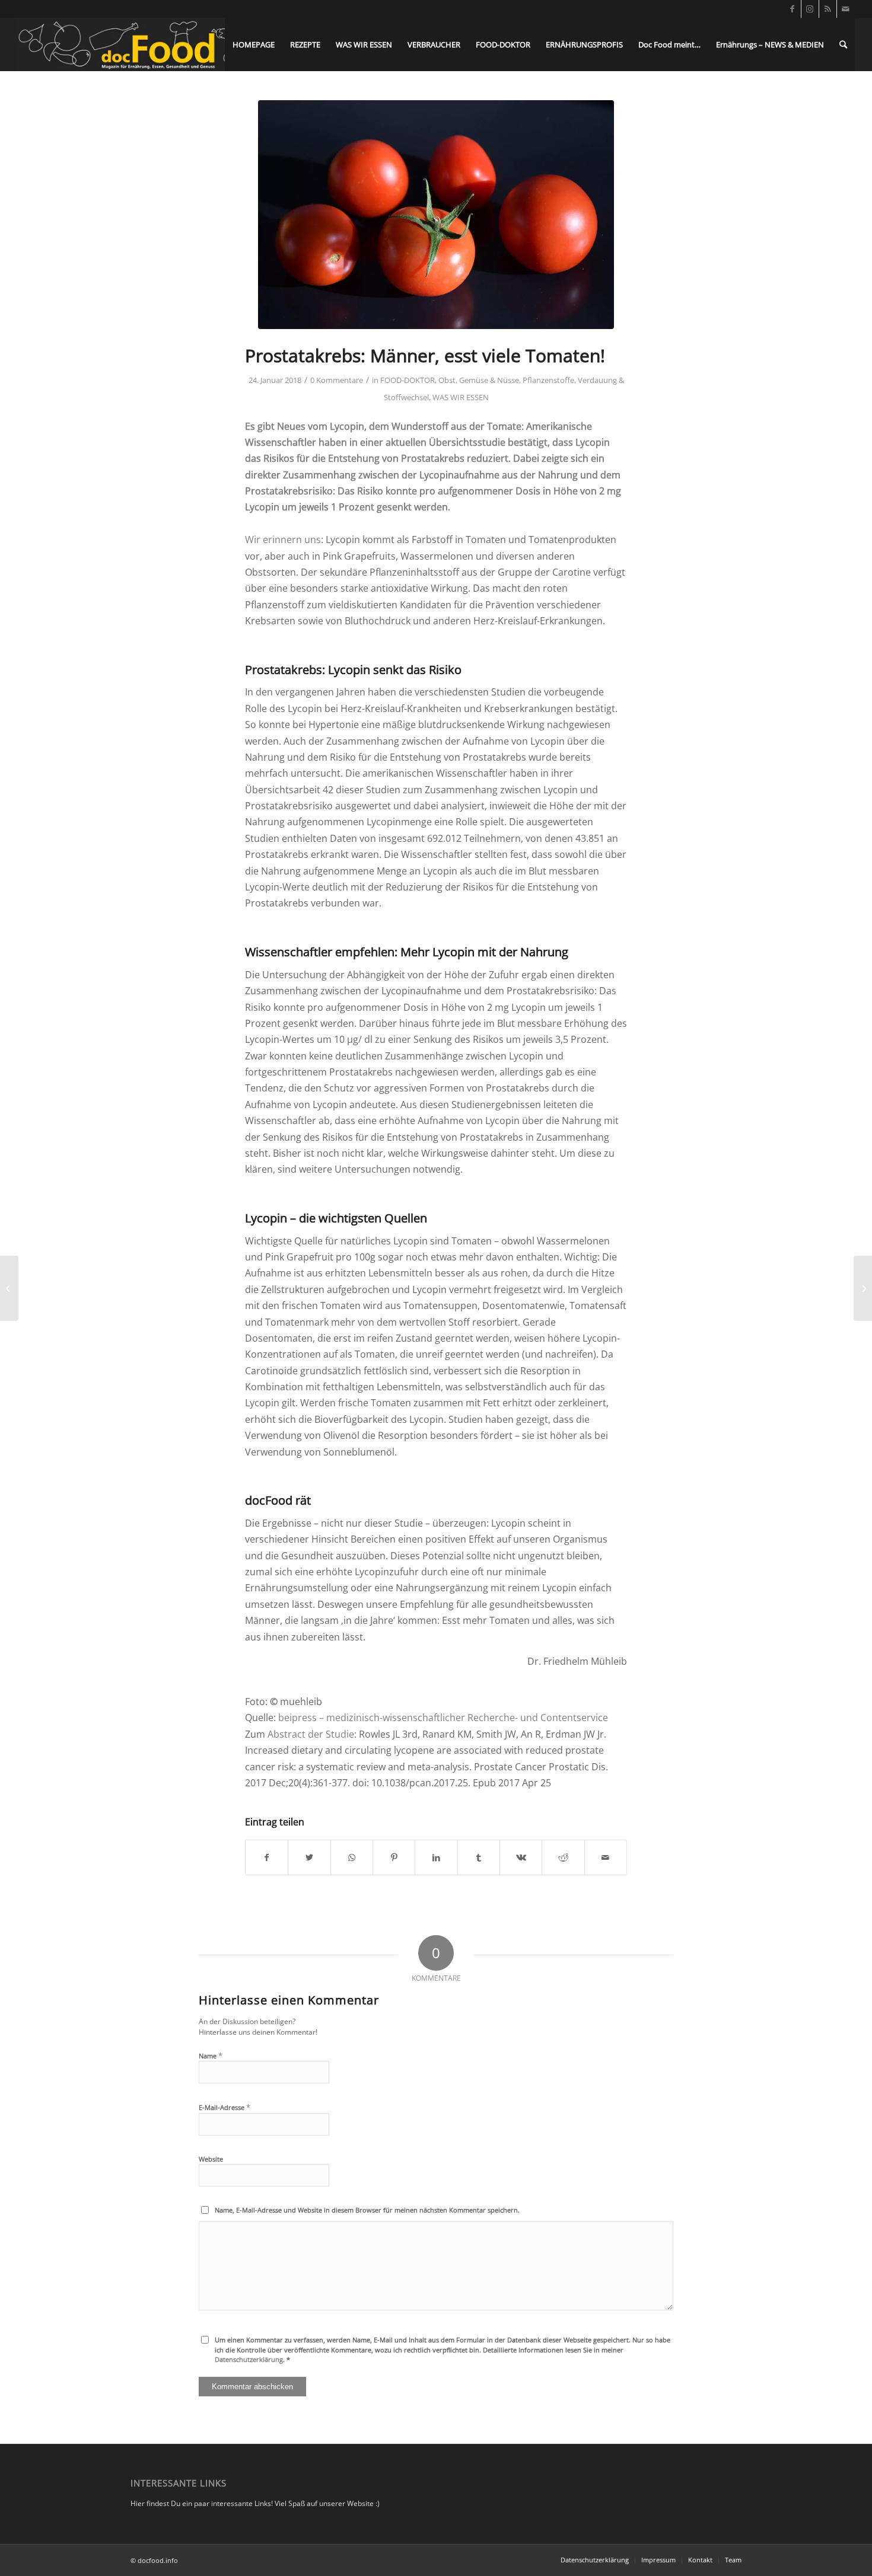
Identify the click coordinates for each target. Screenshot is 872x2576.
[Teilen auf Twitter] (309, 1857)
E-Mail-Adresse (225, 2107)
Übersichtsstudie (467, 442)
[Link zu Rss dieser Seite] (828, 9)
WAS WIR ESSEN (461, 397)
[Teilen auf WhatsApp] (352, 1857)
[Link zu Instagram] (810, 9)
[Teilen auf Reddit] (563, 1857)
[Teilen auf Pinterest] (394, 1857)
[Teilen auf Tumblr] (479, 1857)
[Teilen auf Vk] (521, 1857)
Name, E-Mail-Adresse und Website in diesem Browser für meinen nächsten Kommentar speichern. (367, 2210)
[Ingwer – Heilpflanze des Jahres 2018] (9, 1288)
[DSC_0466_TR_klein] (436, 215)
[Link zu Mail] (846, 9)
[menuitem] (254, 44)
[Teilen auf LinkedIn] (436, 1857)
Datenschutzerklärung (249, 2359)
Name (211, 2055)
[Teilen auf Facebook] (267, 1857)
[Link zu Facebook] (792, 9)
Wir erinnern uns (283, 540)
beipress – (302, 1718)
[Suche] (843, 44)
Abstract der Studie (311, 1734)
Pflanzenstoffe (548, 380)
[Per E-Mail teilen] (606, 1857)
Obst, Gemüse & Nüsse (479, 380)
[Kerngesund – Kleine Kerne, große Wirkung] (863, 1288)
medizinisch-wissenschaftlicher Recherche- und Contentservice (467, 1718)
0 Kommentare (337, 380)
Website (211, 2159)
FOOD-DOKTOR (408, 380)
